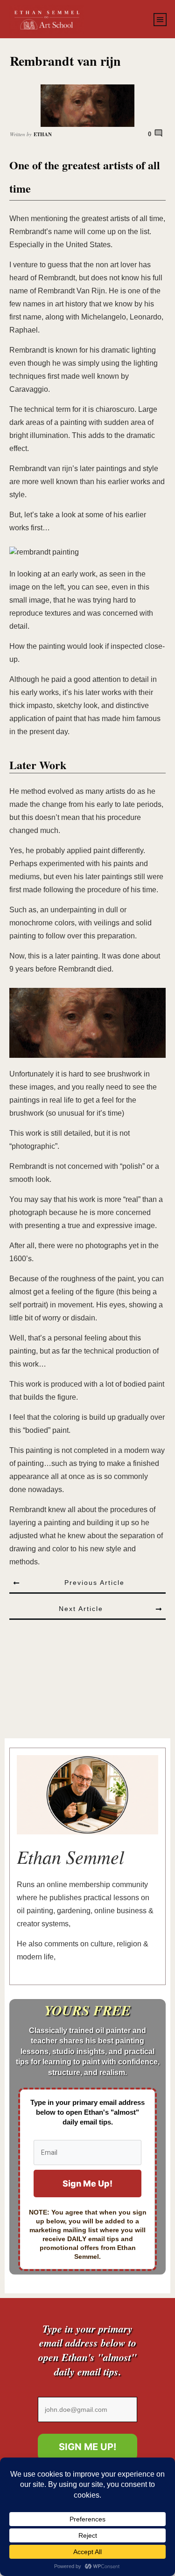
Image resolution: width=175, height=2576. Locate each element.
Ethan (43, 134)
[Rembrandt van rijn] (87, 106)
